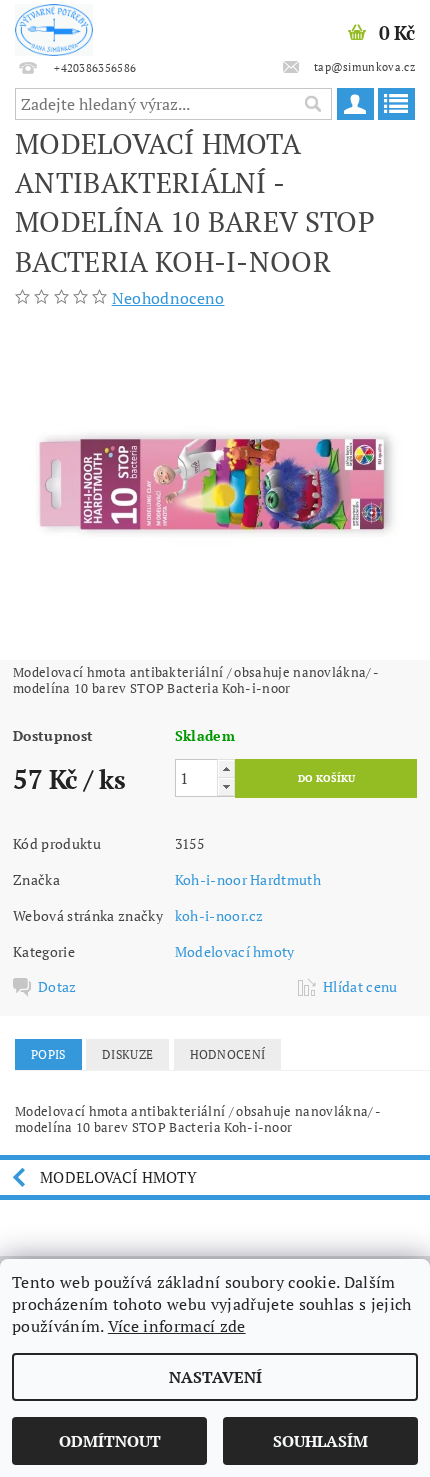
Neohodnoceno (168, 298)
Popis (48, 1054)
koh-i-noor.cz (219, 915)
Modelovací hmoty (235, 951)
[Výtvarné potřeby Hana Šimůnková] (54, 26)
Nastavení (215, 1377)
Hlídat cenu (360, 987)
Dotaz (57, 987)
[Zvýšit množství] (226, 768)
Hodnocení (228, 1054)
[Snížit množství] (226, 786)
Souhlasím (320, 1441)
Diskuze (127, 1054)
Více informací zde (177, 1326)
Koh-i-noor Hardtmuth (248, 879)
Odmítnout (110, 1441)
